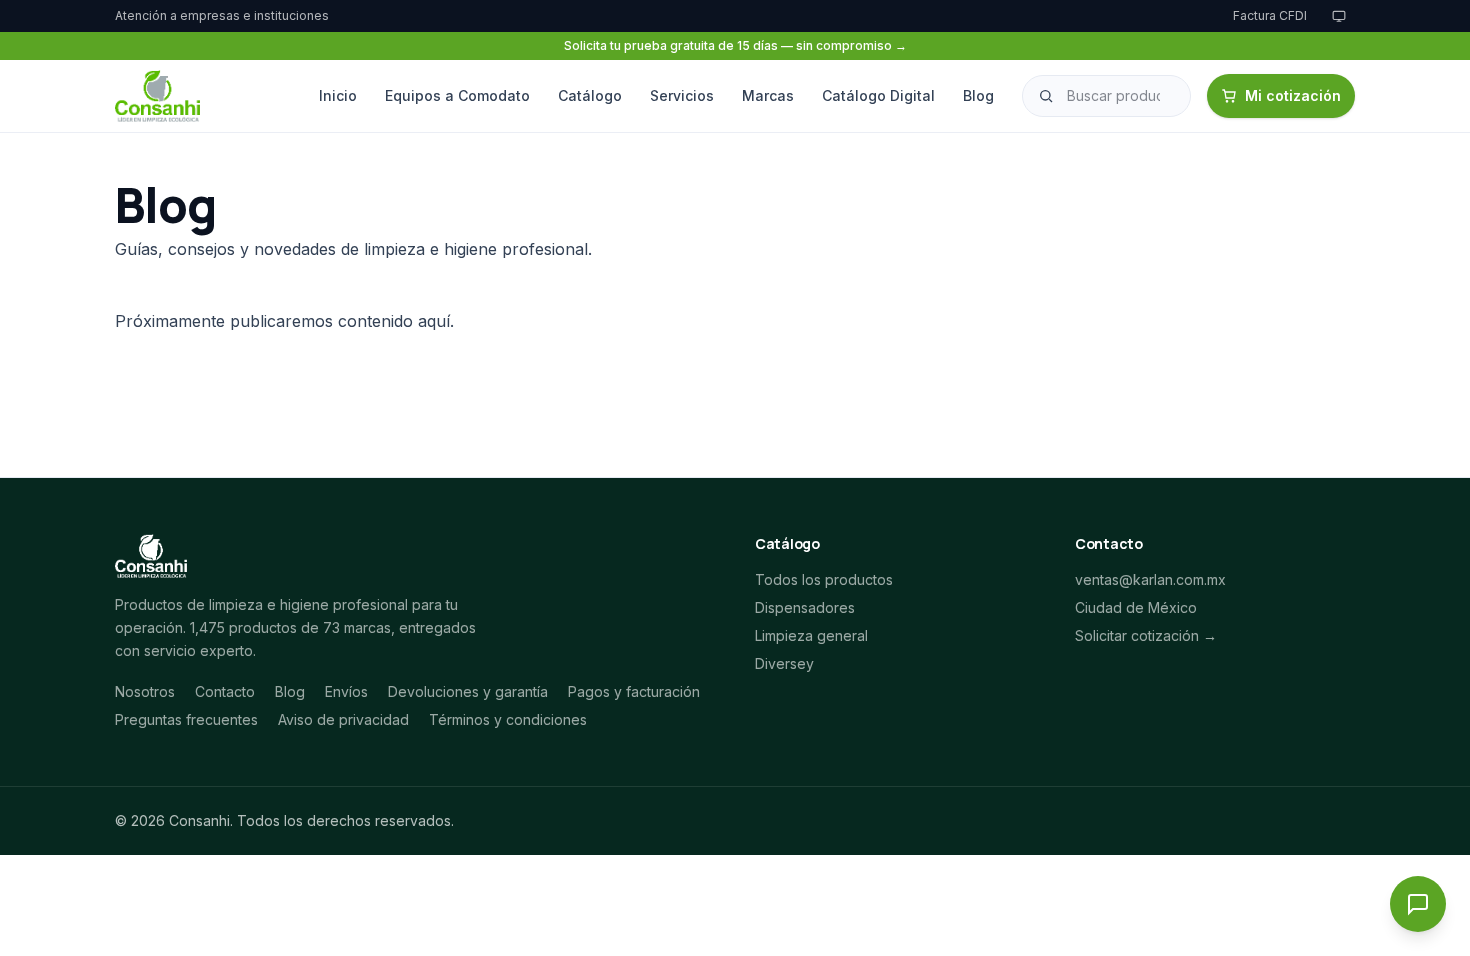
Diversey (784, 663)
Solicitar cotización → (1146, 635)
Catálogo (590, 95)
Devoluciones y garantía (468, 691)
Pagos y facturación (634, 691)
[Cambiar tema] (1339, 16)
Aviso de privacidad (343, 719)
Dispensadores (805, 607)
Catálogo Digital (878, 95)
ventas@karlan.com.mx (1150, 579)
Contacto (225, 691)
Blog (978, 95)
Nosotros (145, 691)
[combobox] (1106, 96)
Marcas (768, 95)
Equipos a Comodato (457, 95)
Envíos (346, 691)
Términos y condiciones (508, 719)
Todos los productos (824, 579)
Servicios (682, 95)
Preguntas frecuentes (186, 719)
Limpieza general (811, 635)
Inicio (338, 95)
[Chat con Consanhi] (1418, 904)
